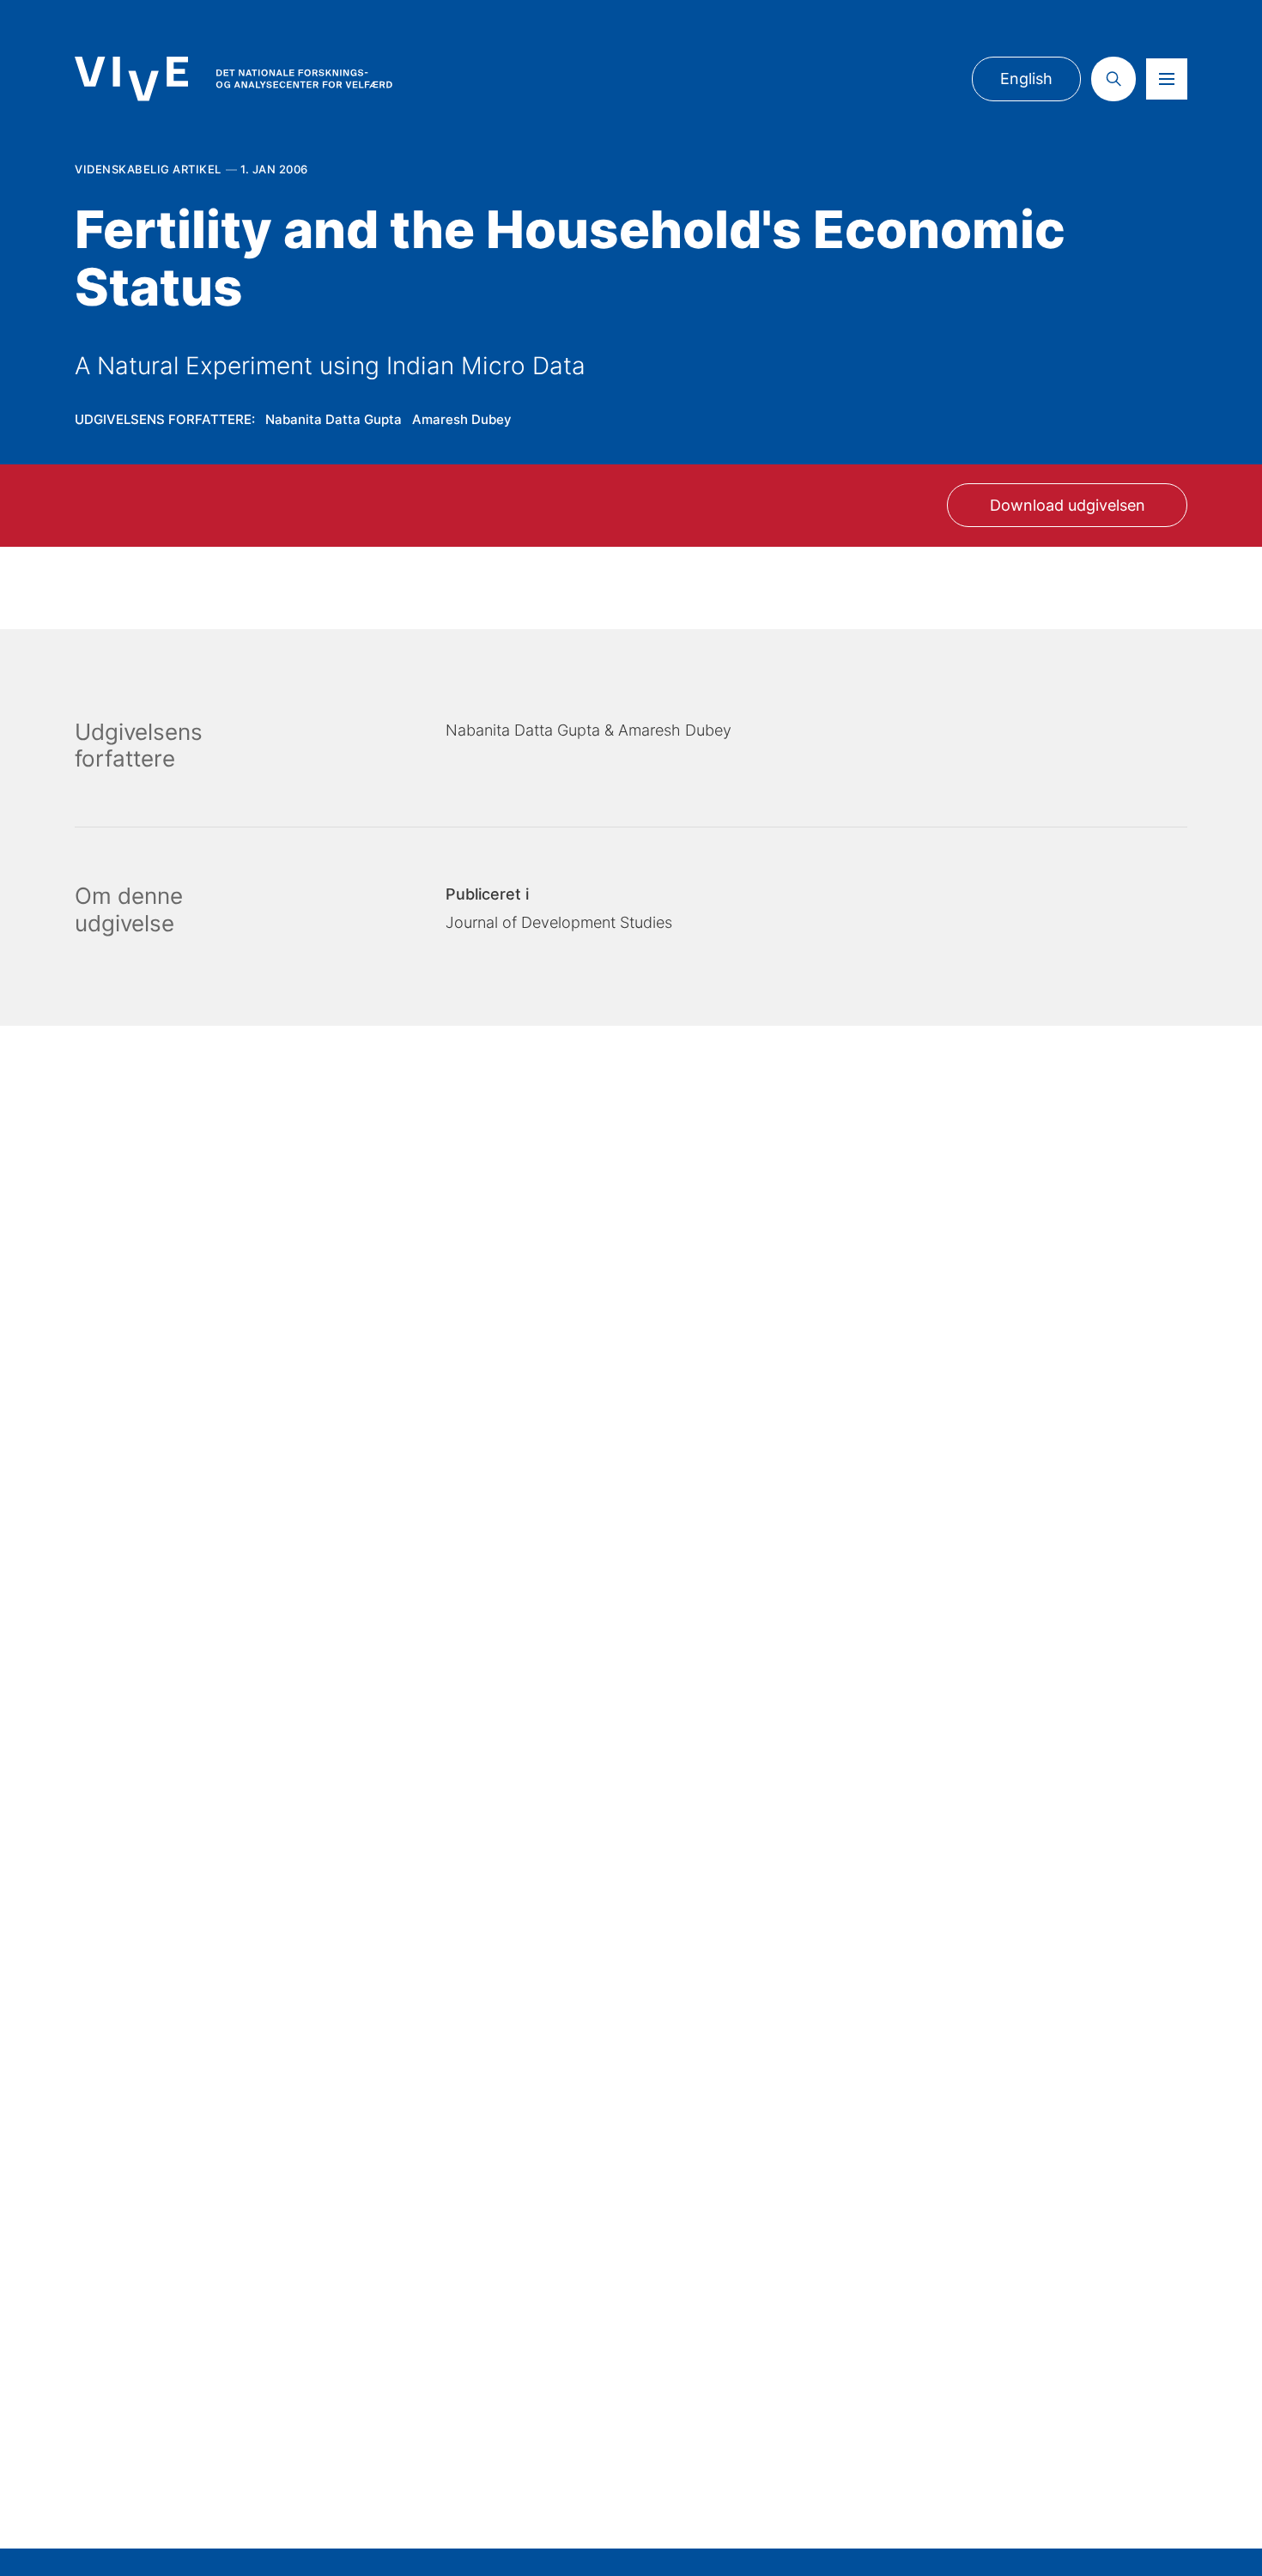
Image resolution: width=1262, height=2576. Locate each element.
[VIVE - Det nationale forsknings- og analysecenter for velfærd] (234, 79)
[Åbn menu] (1167, 79)
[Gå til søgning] (1113, 79)
